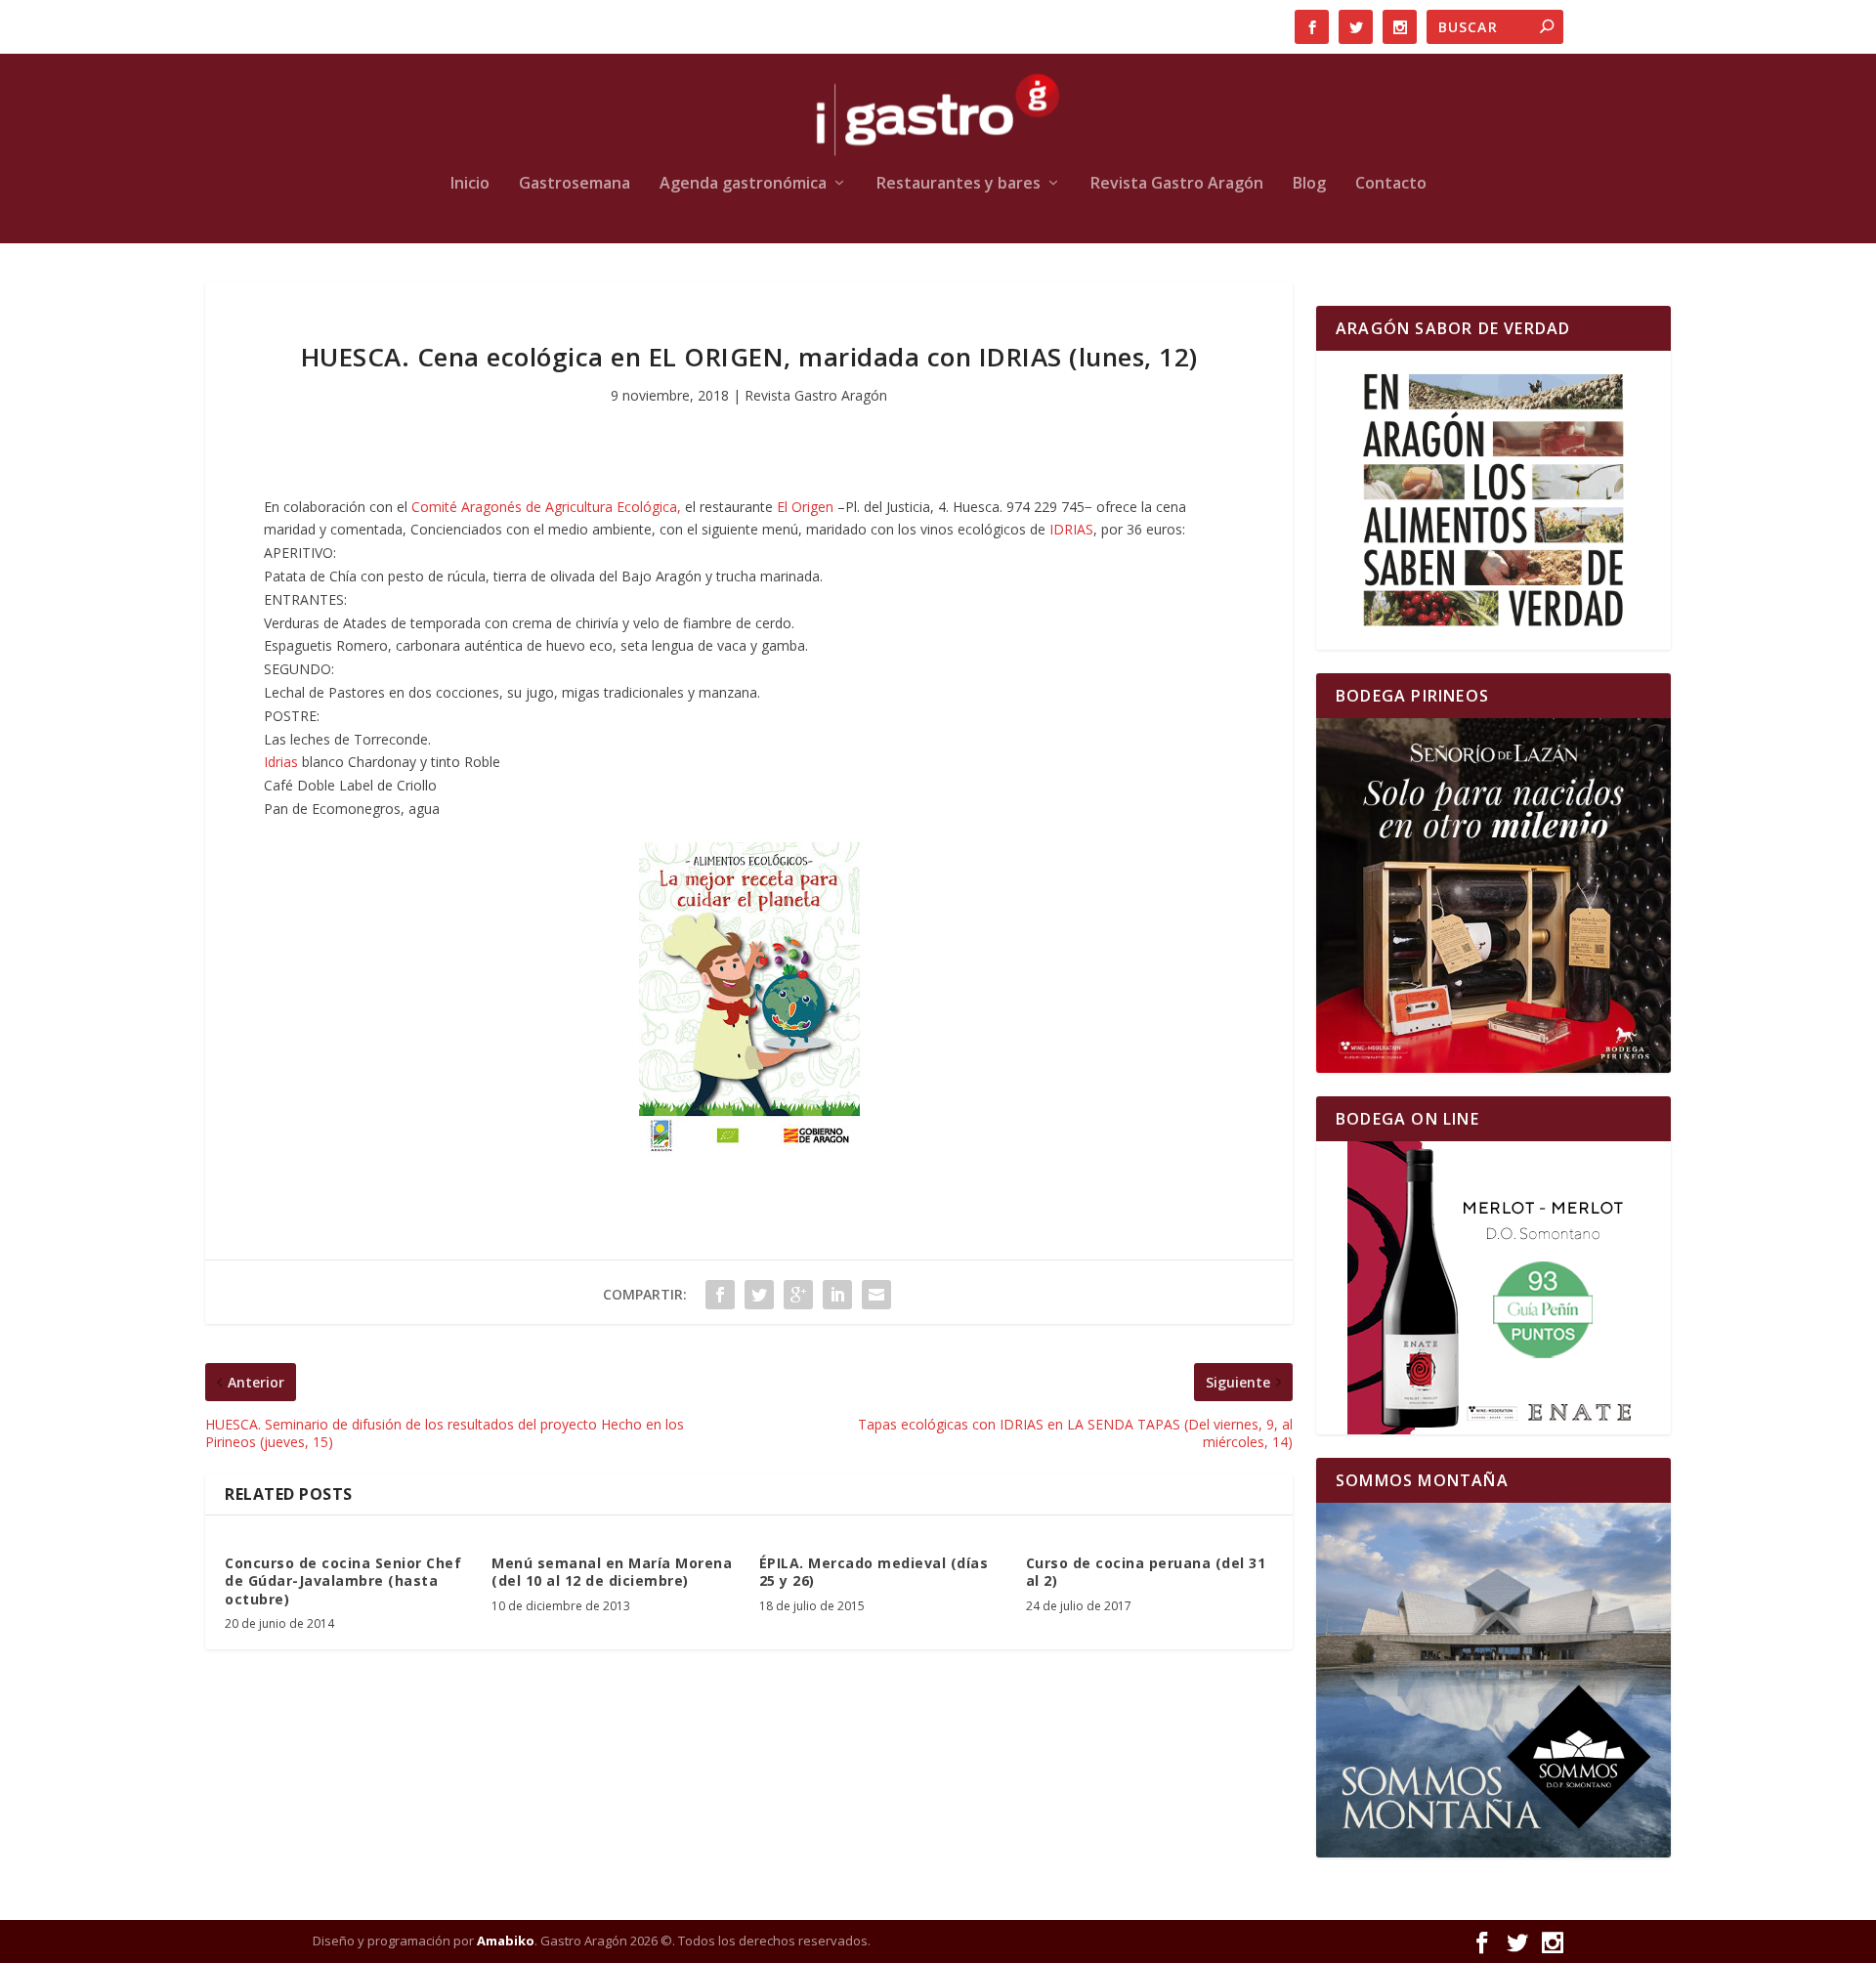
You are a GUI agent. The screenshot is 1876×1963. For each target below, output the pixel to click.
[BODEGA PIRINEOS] (1493, 896)
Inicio (470, 184)
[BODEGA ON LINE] (1493, 1288)
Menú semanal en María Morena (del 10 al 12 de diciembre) (612, 1572)
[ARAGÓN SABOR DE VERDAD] (1493, 500)
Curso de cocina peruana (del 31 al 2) (1146, 1572)
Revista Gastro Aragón (1177, 184)
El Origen (805, 507)
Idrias (283, 762)
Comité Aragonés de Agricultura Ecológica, (546, 507)
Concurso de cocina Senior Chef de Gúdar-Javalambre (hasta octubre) (343, 1580)
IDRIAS (1071, 529)
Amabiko (506, 1941)
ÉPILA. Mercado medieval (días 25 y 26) (874, 1572)
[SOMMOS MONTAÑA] (1493, 1680)
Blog (1309, 184)
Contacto (1391, 184)
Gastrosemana (575, 184)
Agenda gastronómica (743, 184)
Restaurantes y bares (959, 184)
